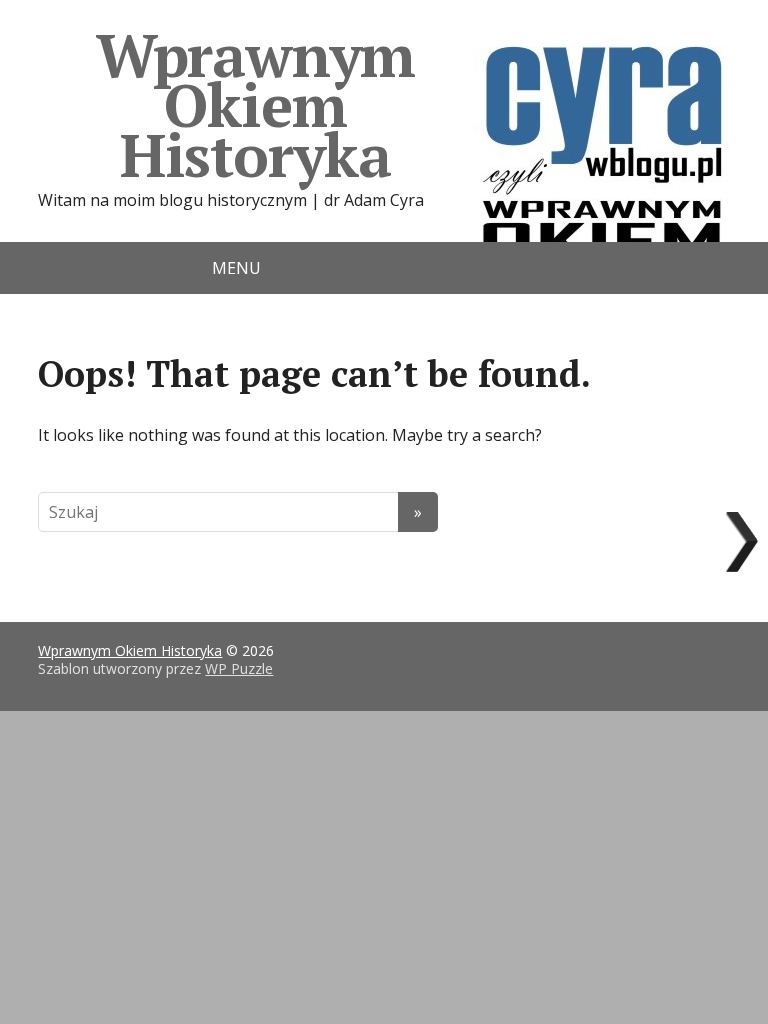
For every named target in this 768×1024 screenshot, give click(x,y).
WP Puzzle (239, 668)
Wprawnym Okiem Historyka (255, 104)
